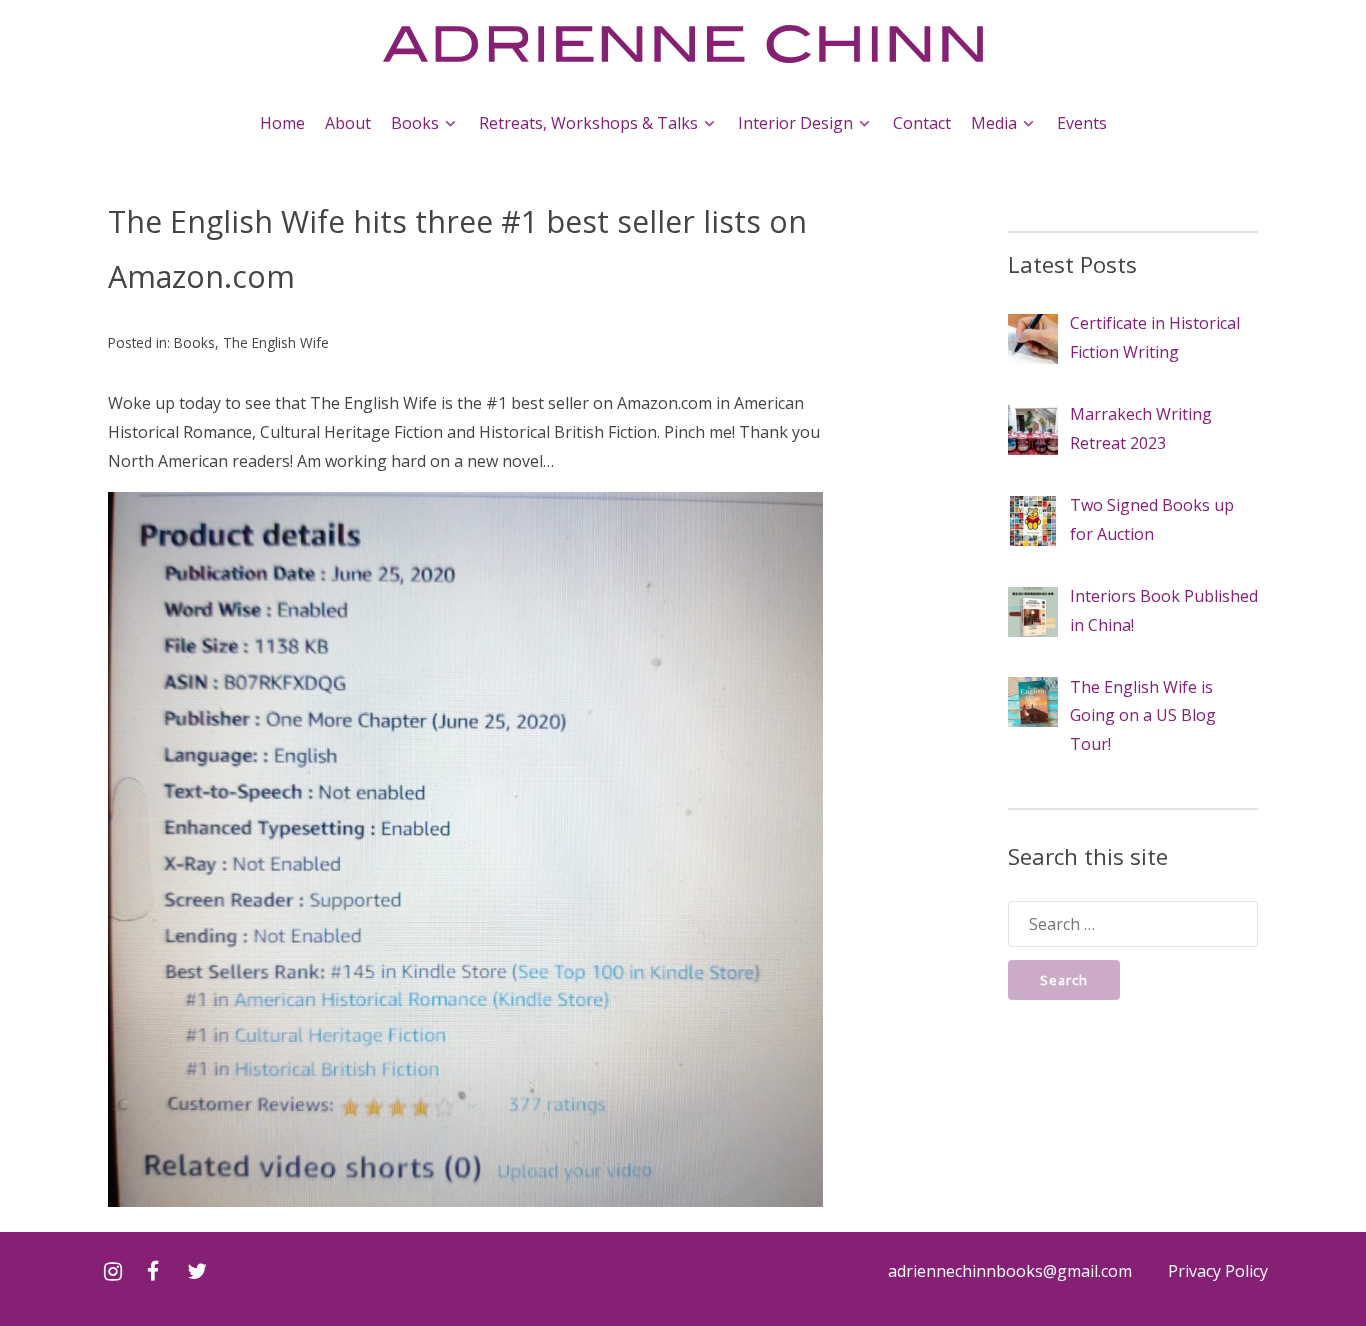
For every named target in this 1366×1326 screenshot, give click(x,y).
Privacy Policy (1218, 1271)
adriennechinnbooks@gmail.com (1010, 1271)
